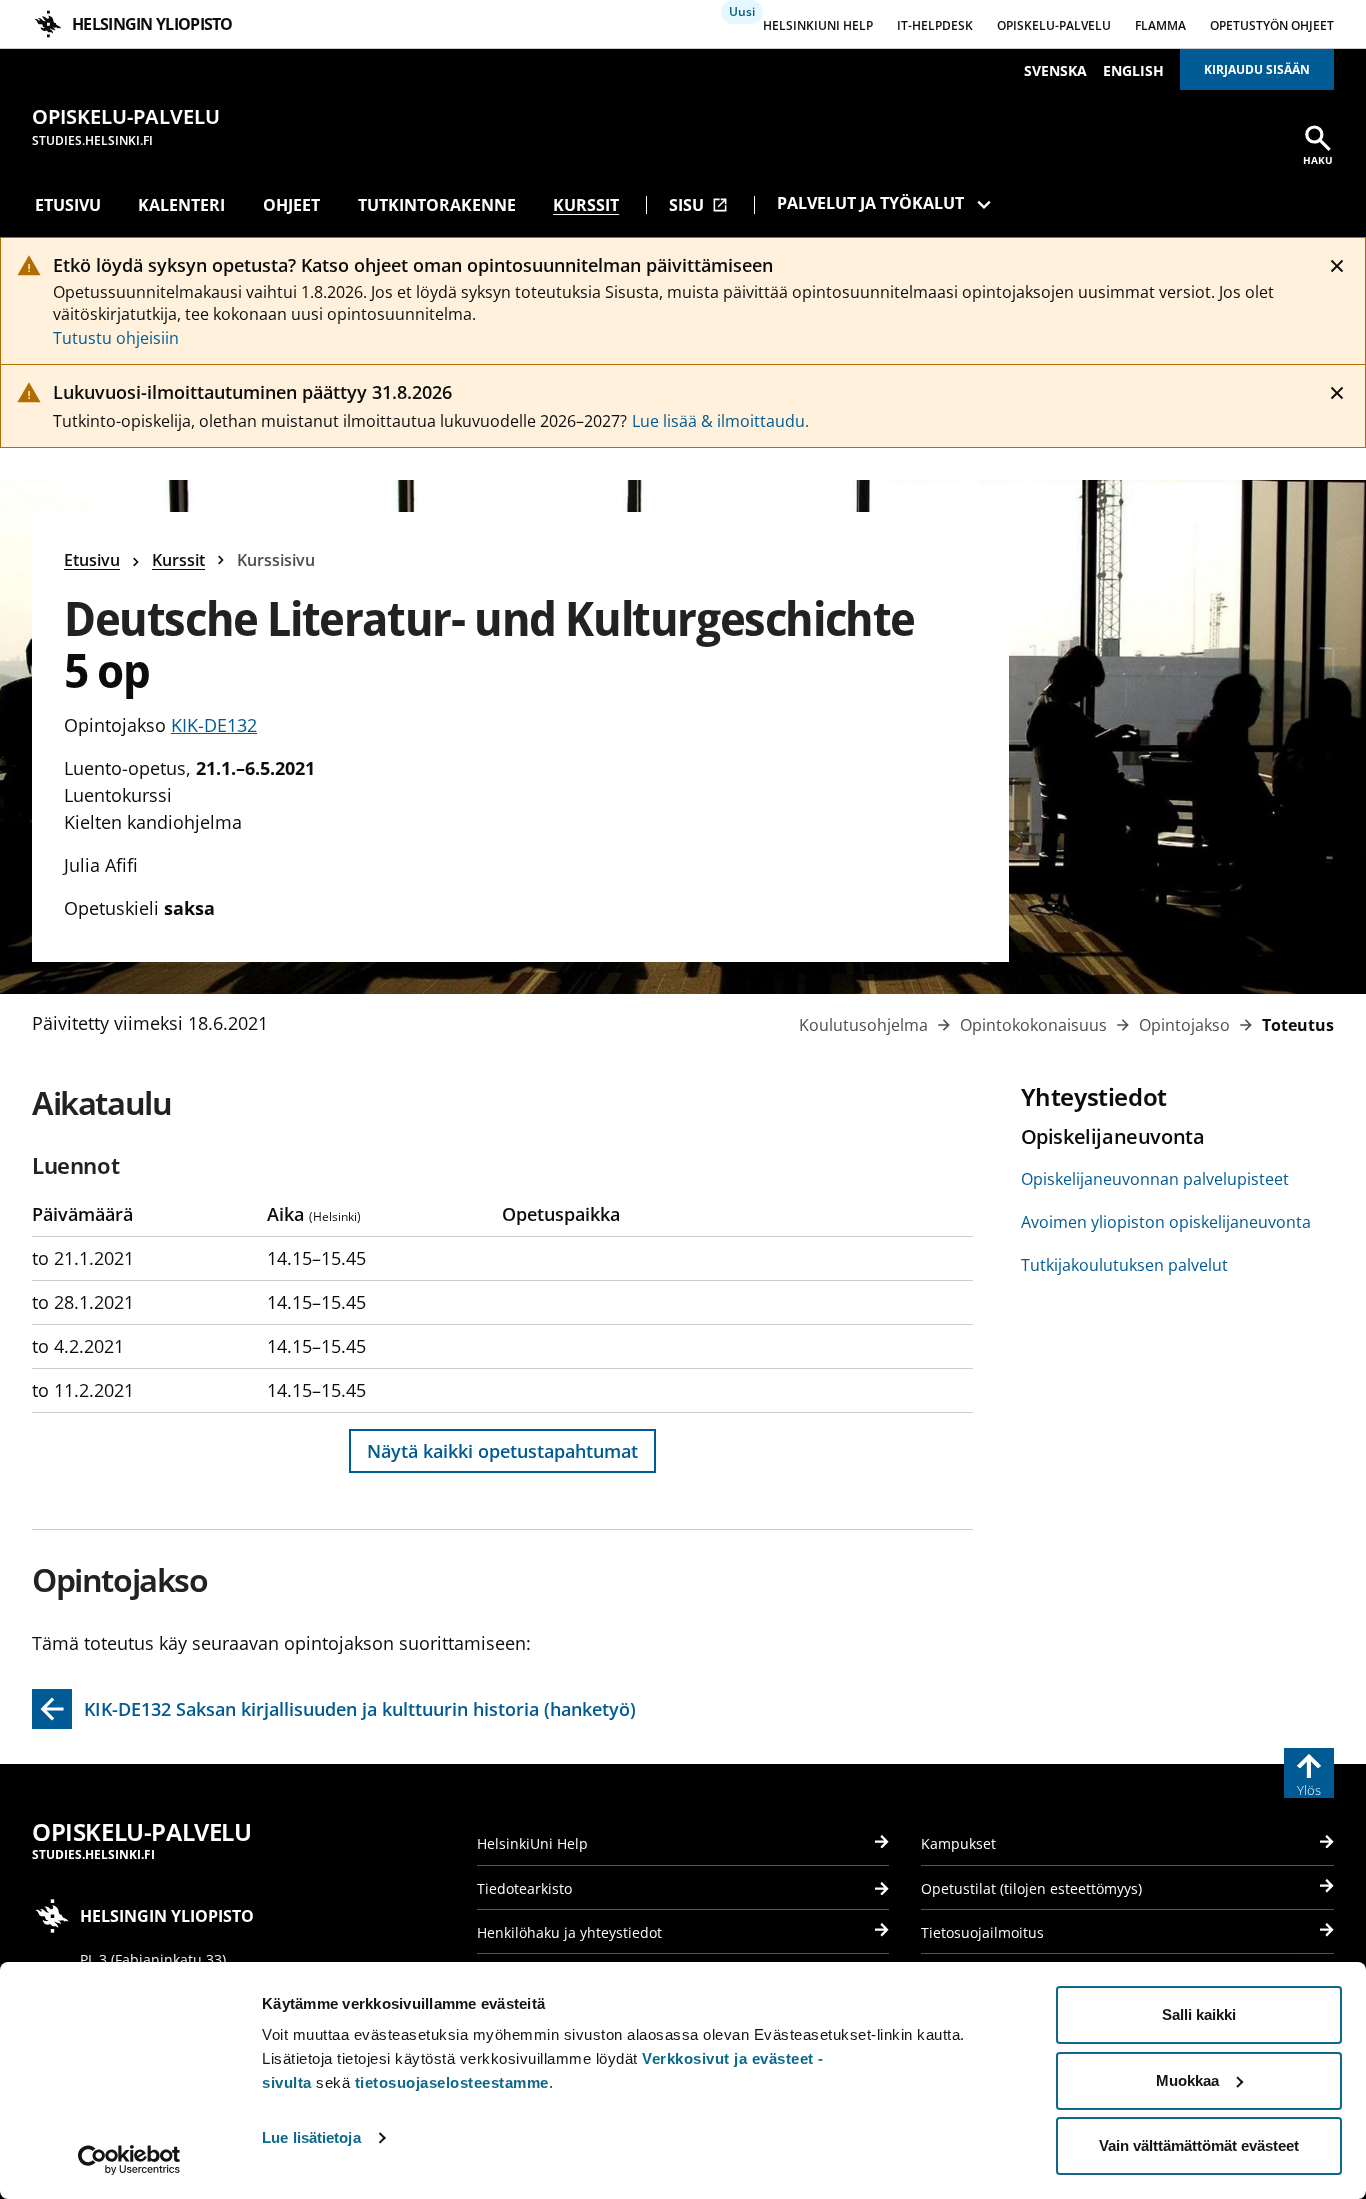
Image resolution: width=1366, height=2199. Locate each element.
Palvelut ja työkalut (870, 203)
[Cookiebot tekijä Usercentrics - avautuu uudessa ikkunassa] (129, 2160)
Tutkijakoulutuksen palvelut (1124, 1265)
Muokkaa (1187, 2080)
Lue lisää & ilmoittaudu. (720, 421)
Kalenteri (181, 205)
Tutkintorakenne (437, 205)
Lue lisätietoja (311, 2137)
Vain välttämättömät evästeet (1199, 2145)
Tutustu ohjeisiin (116, 338)
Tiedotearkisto (524, 1888)
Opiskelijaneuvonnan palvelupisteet (1155, 1179)
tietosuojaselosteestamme (452, 2082)
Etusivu (68, 205)
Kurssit (586, 205)
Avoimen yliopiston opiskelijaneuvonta (1166, 1222)
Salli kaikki (1199, 2014)
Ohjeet (291, 205)
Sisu (698, 205)
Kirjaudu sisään (1257, 69)
